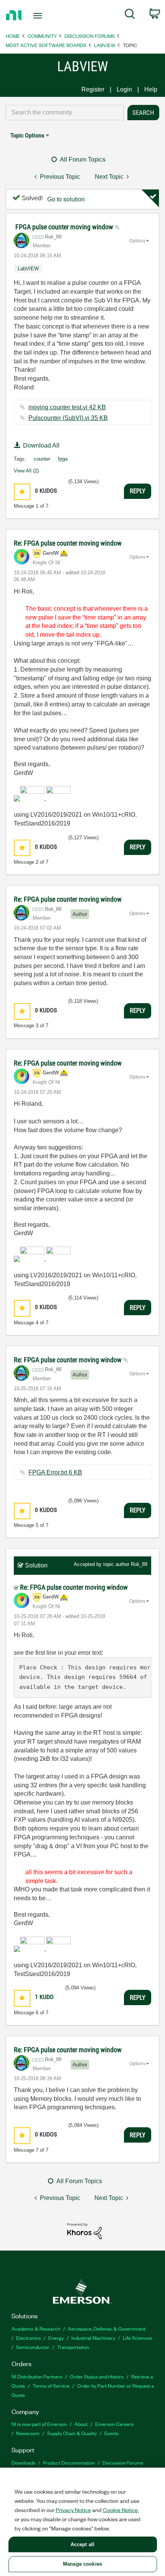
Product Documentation (69, 2462)
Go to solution (66, 199)
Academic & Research (36, 2328)
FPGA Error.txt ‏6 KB (55, 1472)
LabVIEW (105, 45)
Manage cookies (82, 2564)
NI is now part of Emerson (39, 2424)
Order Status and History (97, 2376)
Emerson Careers (114, 2424)
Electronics (28, 2338)
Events (111, 2433)
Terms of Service (51, 2386)
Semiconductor (33, 2347)
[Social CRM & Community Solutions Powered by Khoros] (84, 2230)
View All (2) (26, 471)
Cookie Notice (120, 2510)
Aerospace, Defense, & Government (107, 2328)
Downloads (23, 2462)
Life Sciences (137, 2338)
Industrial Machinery (93, 2338)
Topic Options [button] (27, 135)
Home (13, 36)
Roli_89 (139, 1564)
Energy (56, 2338)
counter (42, 459)
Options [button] (137, 241)
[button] (22, 492)
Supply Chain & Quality (72, 2433)
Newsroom (28, 2433)
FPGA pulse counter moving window (65, 227)
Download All (41, 445)
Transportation (73, 2347)
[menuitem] (130, 15)
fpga (63, 459)
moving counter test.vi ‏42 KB (67, 407)
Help (151, 89)
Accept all (82, 2544)
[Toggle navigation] (40, 16)
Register (93, 89)
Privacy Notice (73, 2510)
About (81, 2424)
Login (124, 89)
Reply (138, 491)
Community (42, 36)
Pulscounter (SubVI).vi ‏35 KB (68, 418)
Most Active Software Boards (46, 45)
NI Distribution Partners (37, 2376)
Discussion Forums (90, 36)
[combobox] (64, 113)
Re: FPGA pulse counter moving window (68, 543)
